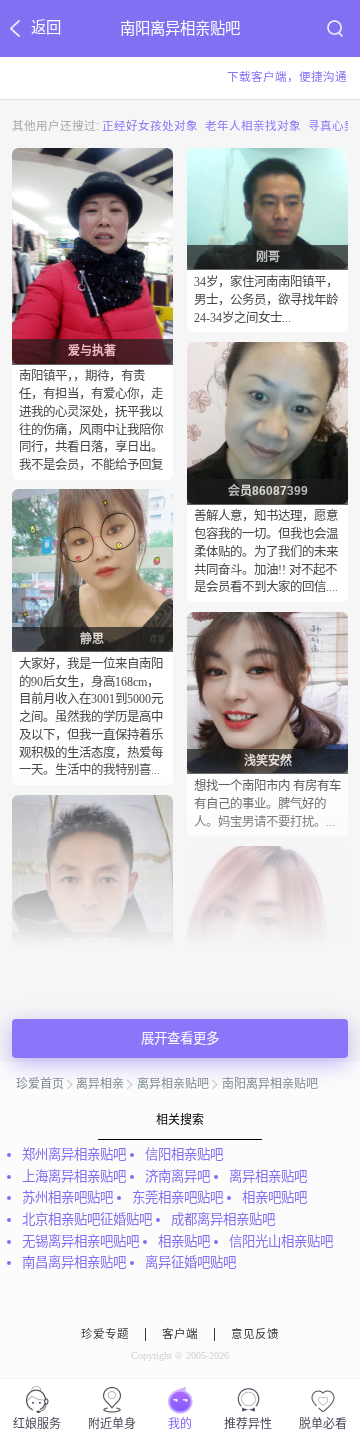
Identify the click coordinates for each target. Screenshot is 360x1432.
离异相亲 (100, 1084)
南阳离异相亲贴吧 (270, 1084)
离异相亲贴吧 (173, 1084)
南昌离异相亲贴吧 (74, 1262)
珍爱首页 (40, 1084)
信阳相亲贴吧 (184, 1154)
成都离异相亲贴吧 (223, 1219)
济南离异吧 (177, 1176)
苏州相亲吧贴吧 (67, 1197)
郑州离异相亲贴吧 (74, 1154)
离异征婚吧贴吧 (190, 1262)
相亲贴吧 (184, 1241)
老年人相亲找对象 (253, 125)
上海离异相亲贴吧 (74, 1176)
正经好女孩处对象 (150, 125)
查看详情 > (92, 486)
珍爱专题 (105, 1334)
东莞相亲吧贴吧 (177, 1197)
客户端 (180, 1334)
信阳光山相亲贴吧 (281, 1241)
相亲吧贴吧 (274, 1197)
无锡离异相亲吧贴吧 (80, 1241)
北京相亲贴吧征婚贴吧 (87, 1219)
